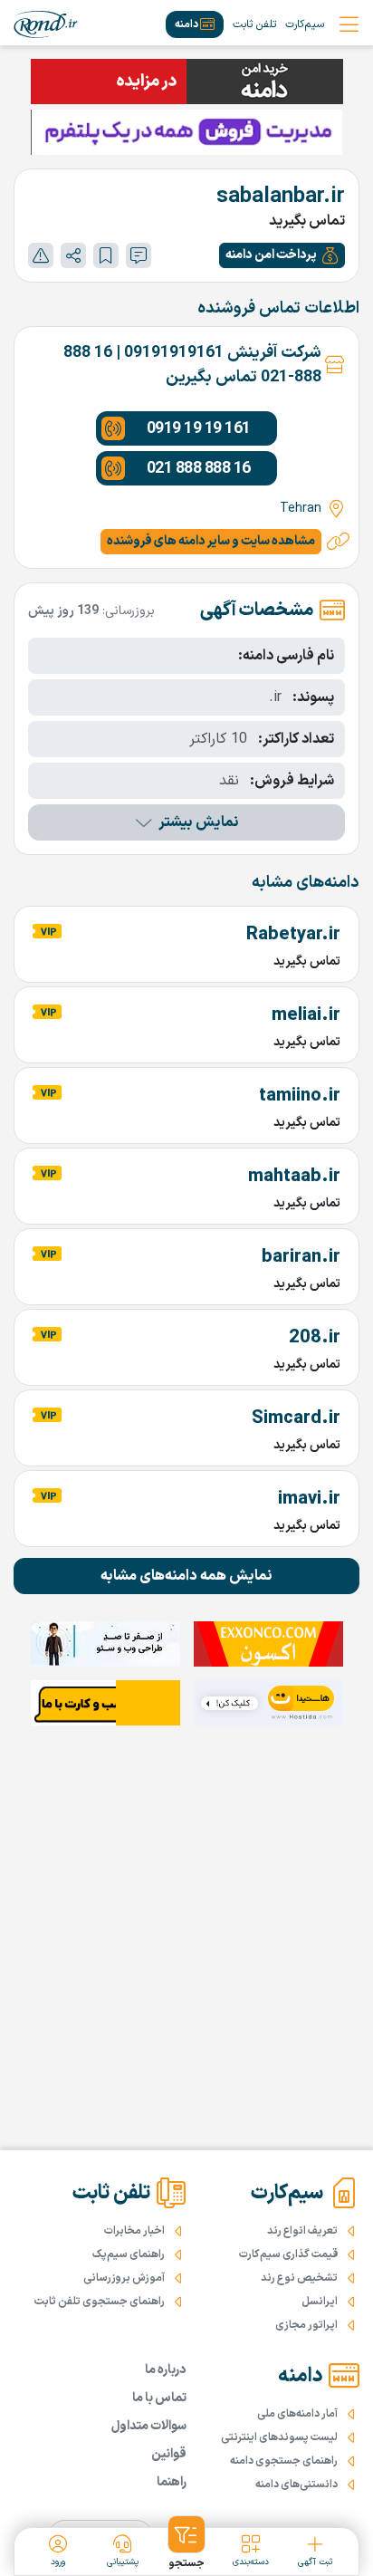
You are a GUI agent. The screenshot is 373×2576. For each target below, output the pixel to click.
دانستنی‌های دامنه (296, 2485)
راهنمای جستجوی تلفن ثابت (100, 2302)
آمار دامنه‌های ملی (297, 2414)
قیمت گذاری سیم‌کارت (288, 2254)
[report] (41, 255)
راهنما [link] (172, 2482)
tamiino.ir (300, 1096)
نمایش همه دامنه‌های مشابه (186, 1576)
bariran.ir (301, 1257)
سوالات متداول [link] (149, 2426)
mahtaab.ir (294, 1177)
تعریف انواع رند (302, 2231)
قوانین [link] (169, 2454)
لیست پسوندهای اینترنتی (279, 2437)
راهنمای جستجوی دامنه (284, 2461)
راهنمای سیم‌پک (129, 2254)
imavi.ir (309, 1499)
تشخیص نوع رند (299, 2278)
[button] (282, 255)
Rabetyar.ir (293, 935)
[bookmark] (106, 255)
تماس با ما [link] (159, 2398)
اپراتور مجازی (306, 2325)
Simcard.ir (296, 1418)
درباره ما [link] (166, 2370)
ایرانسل (320, 2302)
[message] (139, 255)
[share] (73, 255)
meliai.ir (306, 1015)
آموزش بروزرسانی (124, 2278)
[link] (46, 24)
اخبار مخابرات (134, 2231)
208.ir (315, 1338)
